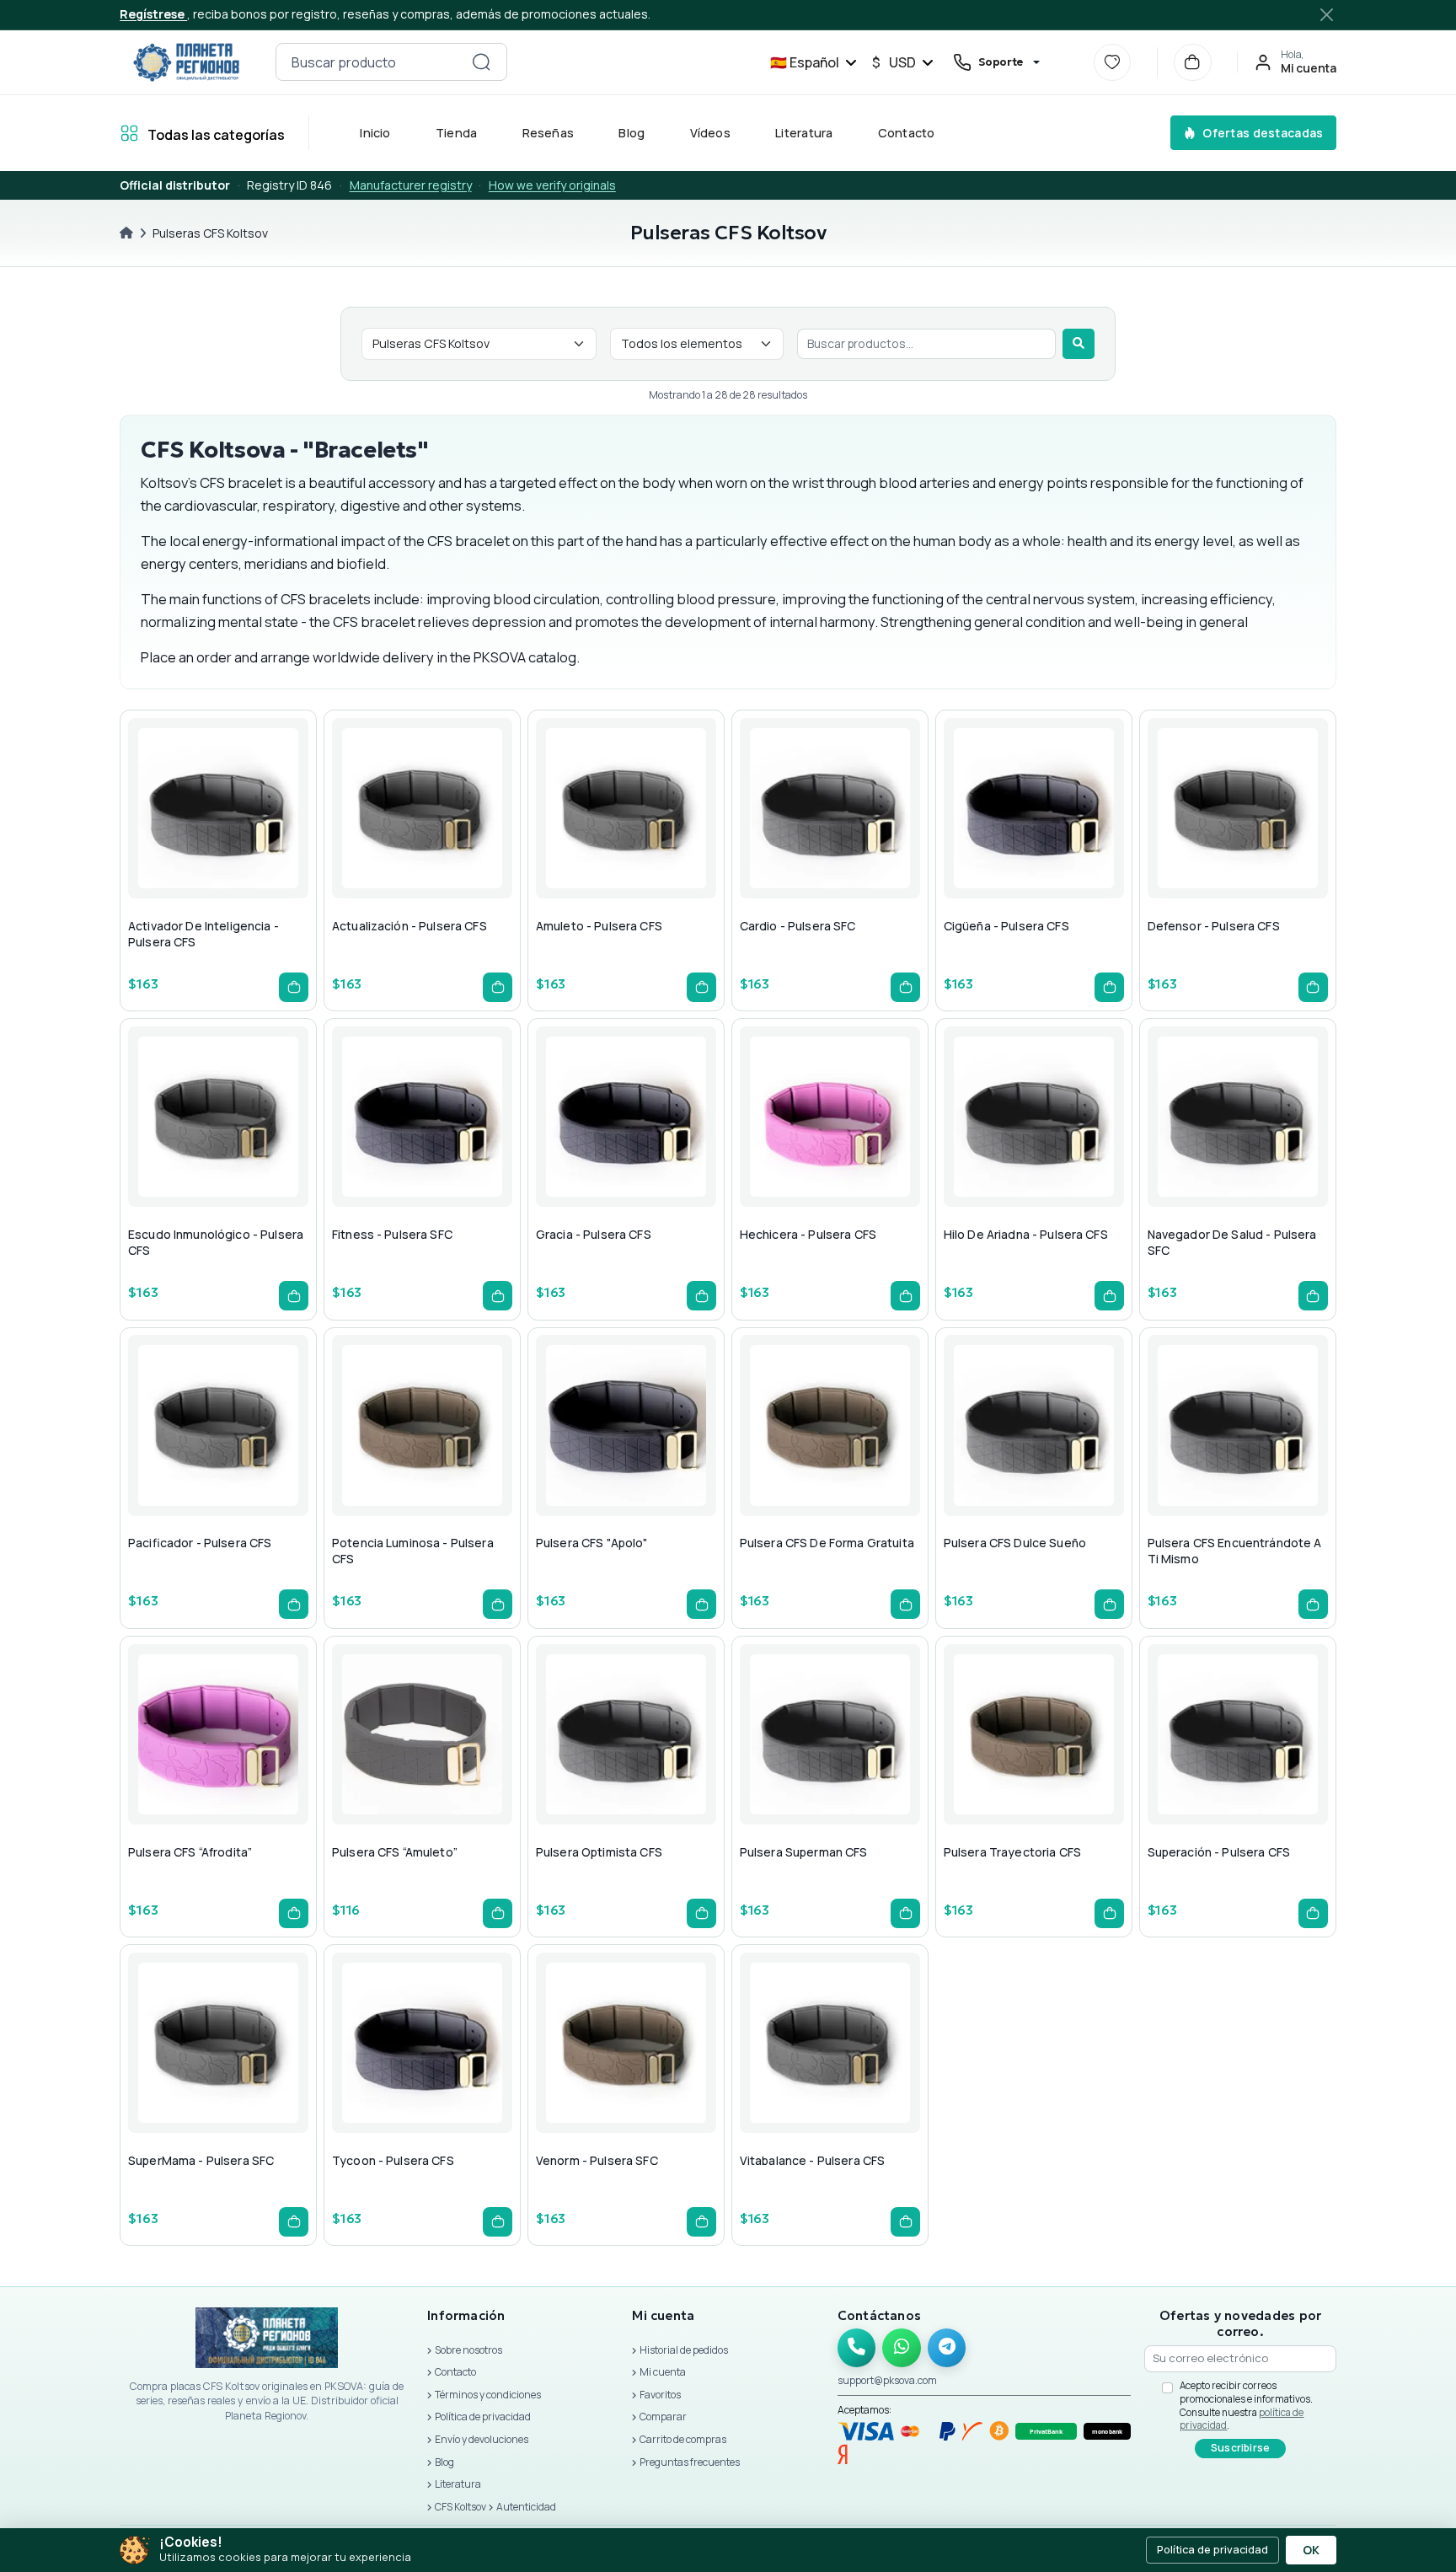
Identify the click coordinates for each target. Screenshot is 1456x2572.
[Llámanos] (857, 2348)
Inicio (376, 133)
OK (1311, 2550)
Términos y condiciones (488, 2395)
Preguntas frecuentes (690, 2462)
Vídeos (710, 133)
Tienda (456, 133)
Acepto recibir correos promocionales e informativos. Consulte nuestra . (1246, 2405)
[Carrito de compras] (1193, 63)
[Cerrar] (1327, 14)
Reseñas (549, 133)
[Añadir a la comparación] (255, 842)
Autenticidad (526, 2507)
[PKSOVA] (186, 62)
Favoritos (660, 2395)
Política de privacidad (483, 2417)
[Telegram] (947, 2348)
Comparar (663, 2417)
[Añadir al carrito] (294, 987)
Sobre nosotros (468, 2350)
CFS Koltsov (460, 2507)
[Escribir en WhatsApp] (902, 2348)
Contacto (907, 133)
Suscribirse (1241, 2448)
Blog (632, 133)
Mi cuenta (663, 2372)
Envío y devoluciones (482, 2439)
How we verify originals (552, 185)
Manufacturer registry (411, 185)
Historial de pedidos (684, 2350)
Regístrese (153, 14)
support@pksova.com (887, 2380)
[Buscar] (1079, 344)
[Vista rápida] (174, 842)
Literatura (805, 133)
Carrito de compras (683, 2439)
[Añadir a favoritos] (215, 842)
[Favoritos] (1113, 63)
